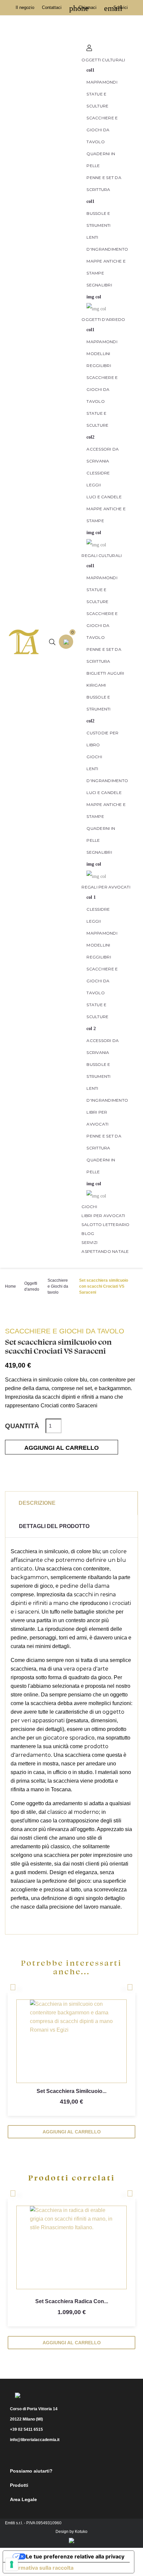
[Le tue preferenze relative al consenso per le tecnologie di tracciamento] (12, 2564)
